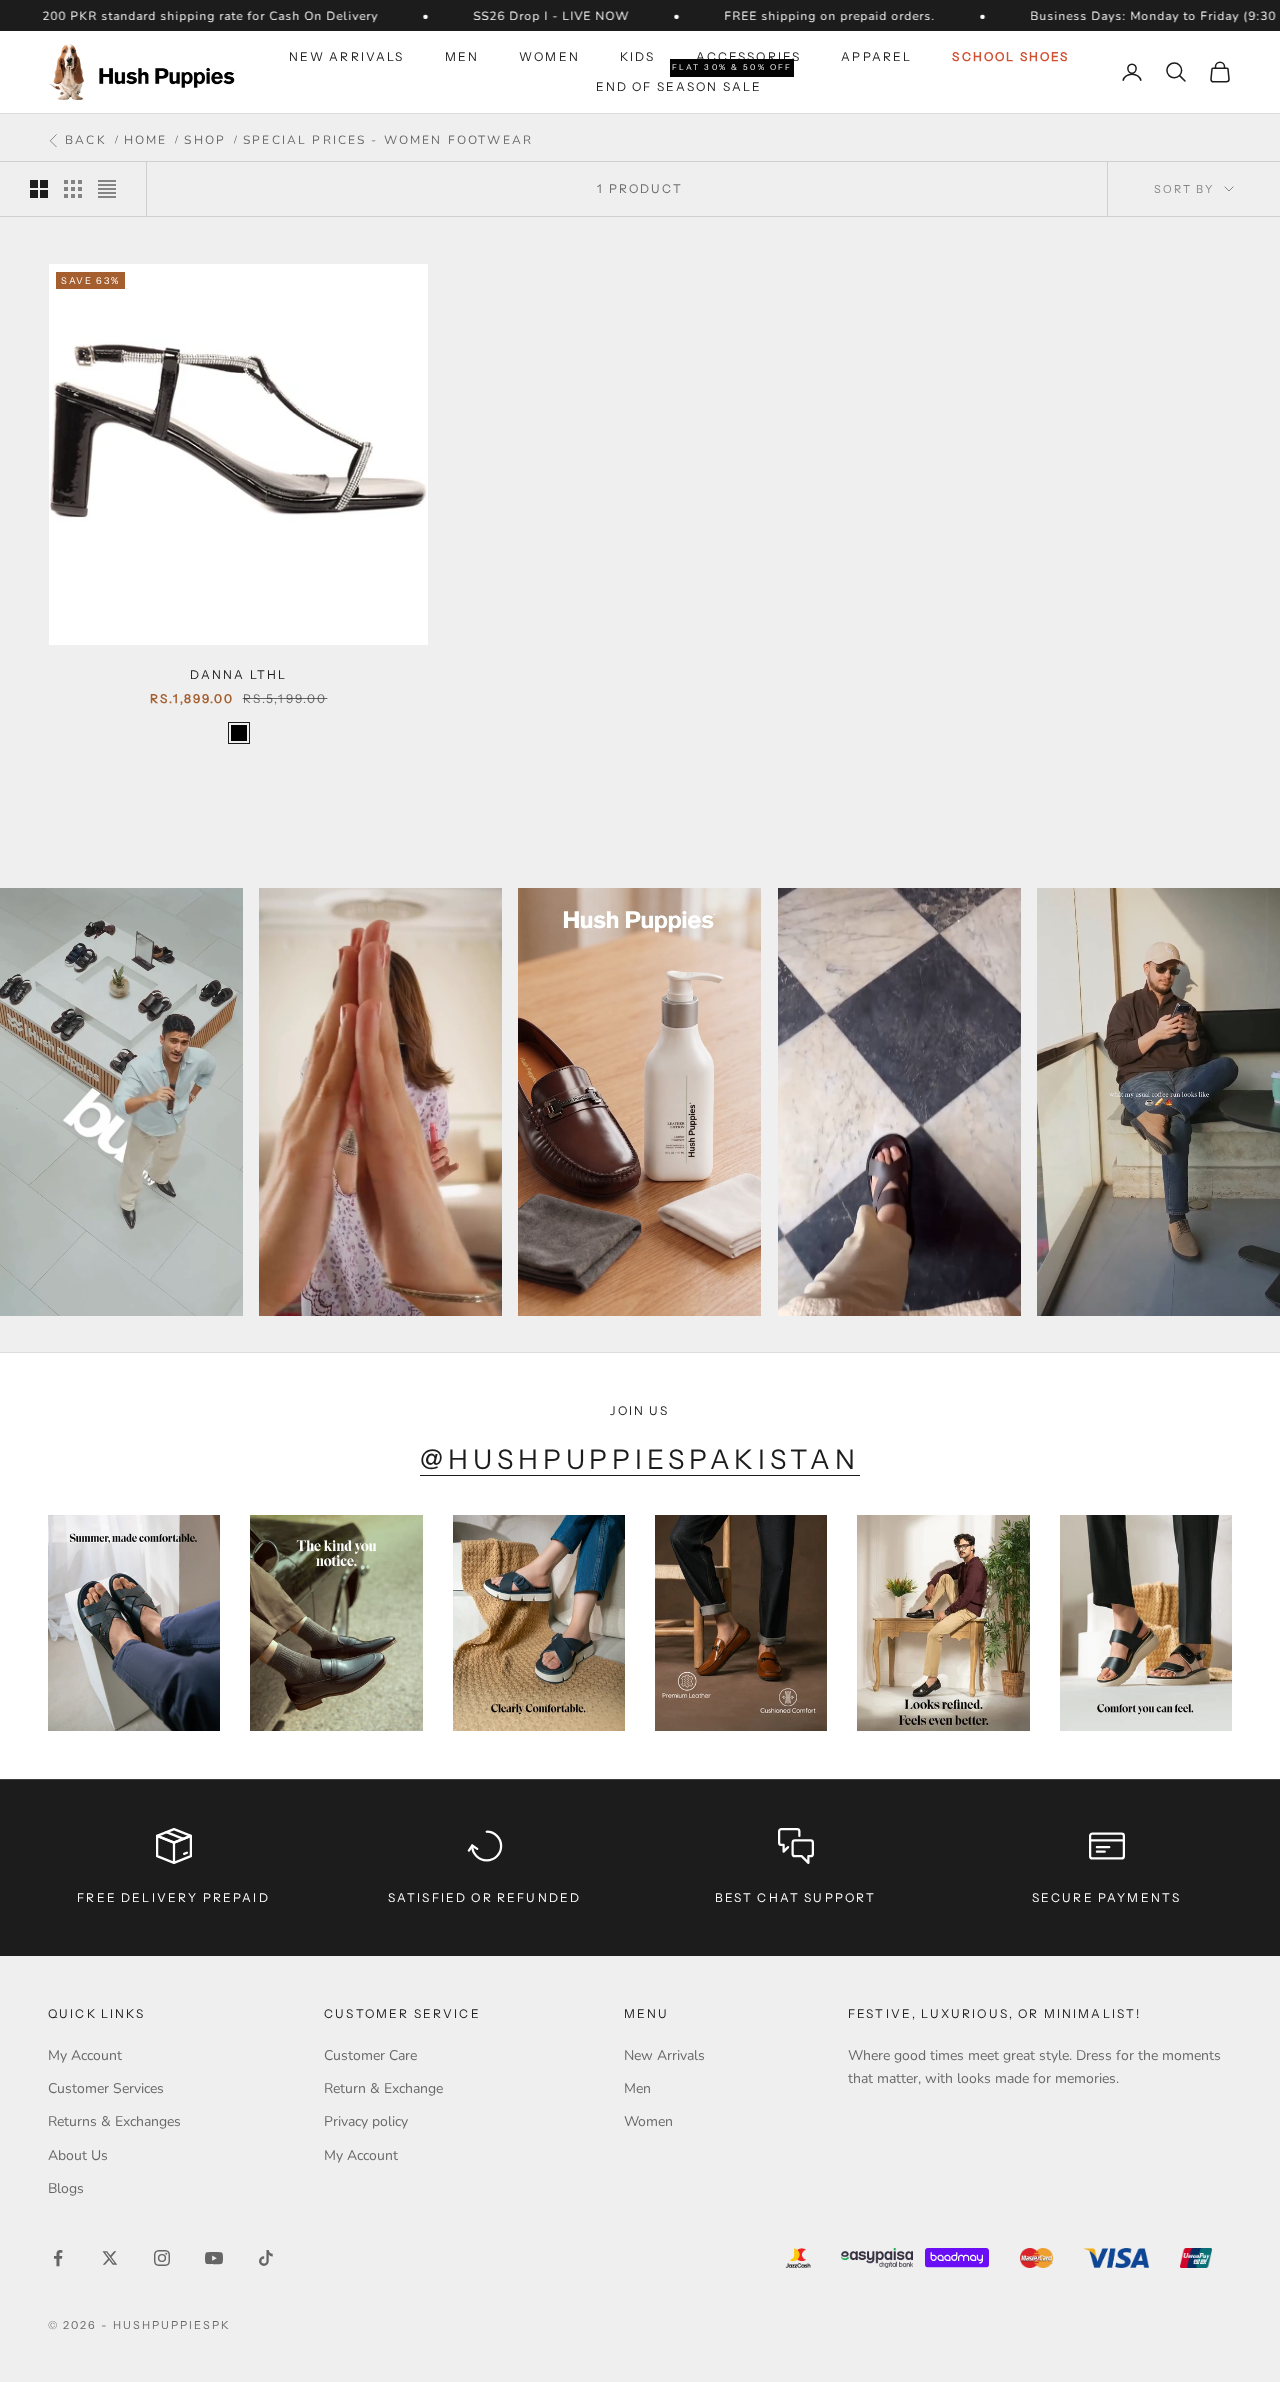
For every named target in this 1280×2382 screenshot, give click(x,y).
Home (146, 140)
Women (549, 56)
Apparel (876, 56)
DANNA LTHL (239, 674)
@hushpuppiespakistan (639, 1459)
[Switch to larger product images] (39, 189)
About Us (78, 2155)
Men (462, 56)
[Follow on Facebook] (58, 2258)
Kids (638, 56)
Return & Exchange (383, 2088)
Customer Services (106, 2088)
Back (83, 141)
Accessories (749, 56)
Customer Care (370, 2055)
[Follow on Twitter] (110, 2258)
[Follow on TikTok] (266, 2258)
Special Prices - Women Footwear (388, 140)
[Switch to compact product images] (107, 189)
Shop (205, 140)
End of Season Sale (679, 85)
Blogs (66, 2188)
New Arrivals (347, 56)
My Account (85, 2055)
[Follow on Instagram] (162, 2258)
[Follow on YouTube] (214, 2258)
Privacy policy (366, 2121)
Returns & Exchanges (114, 2121)
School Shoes (1010, 56)
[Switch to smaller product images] (73, 189)
